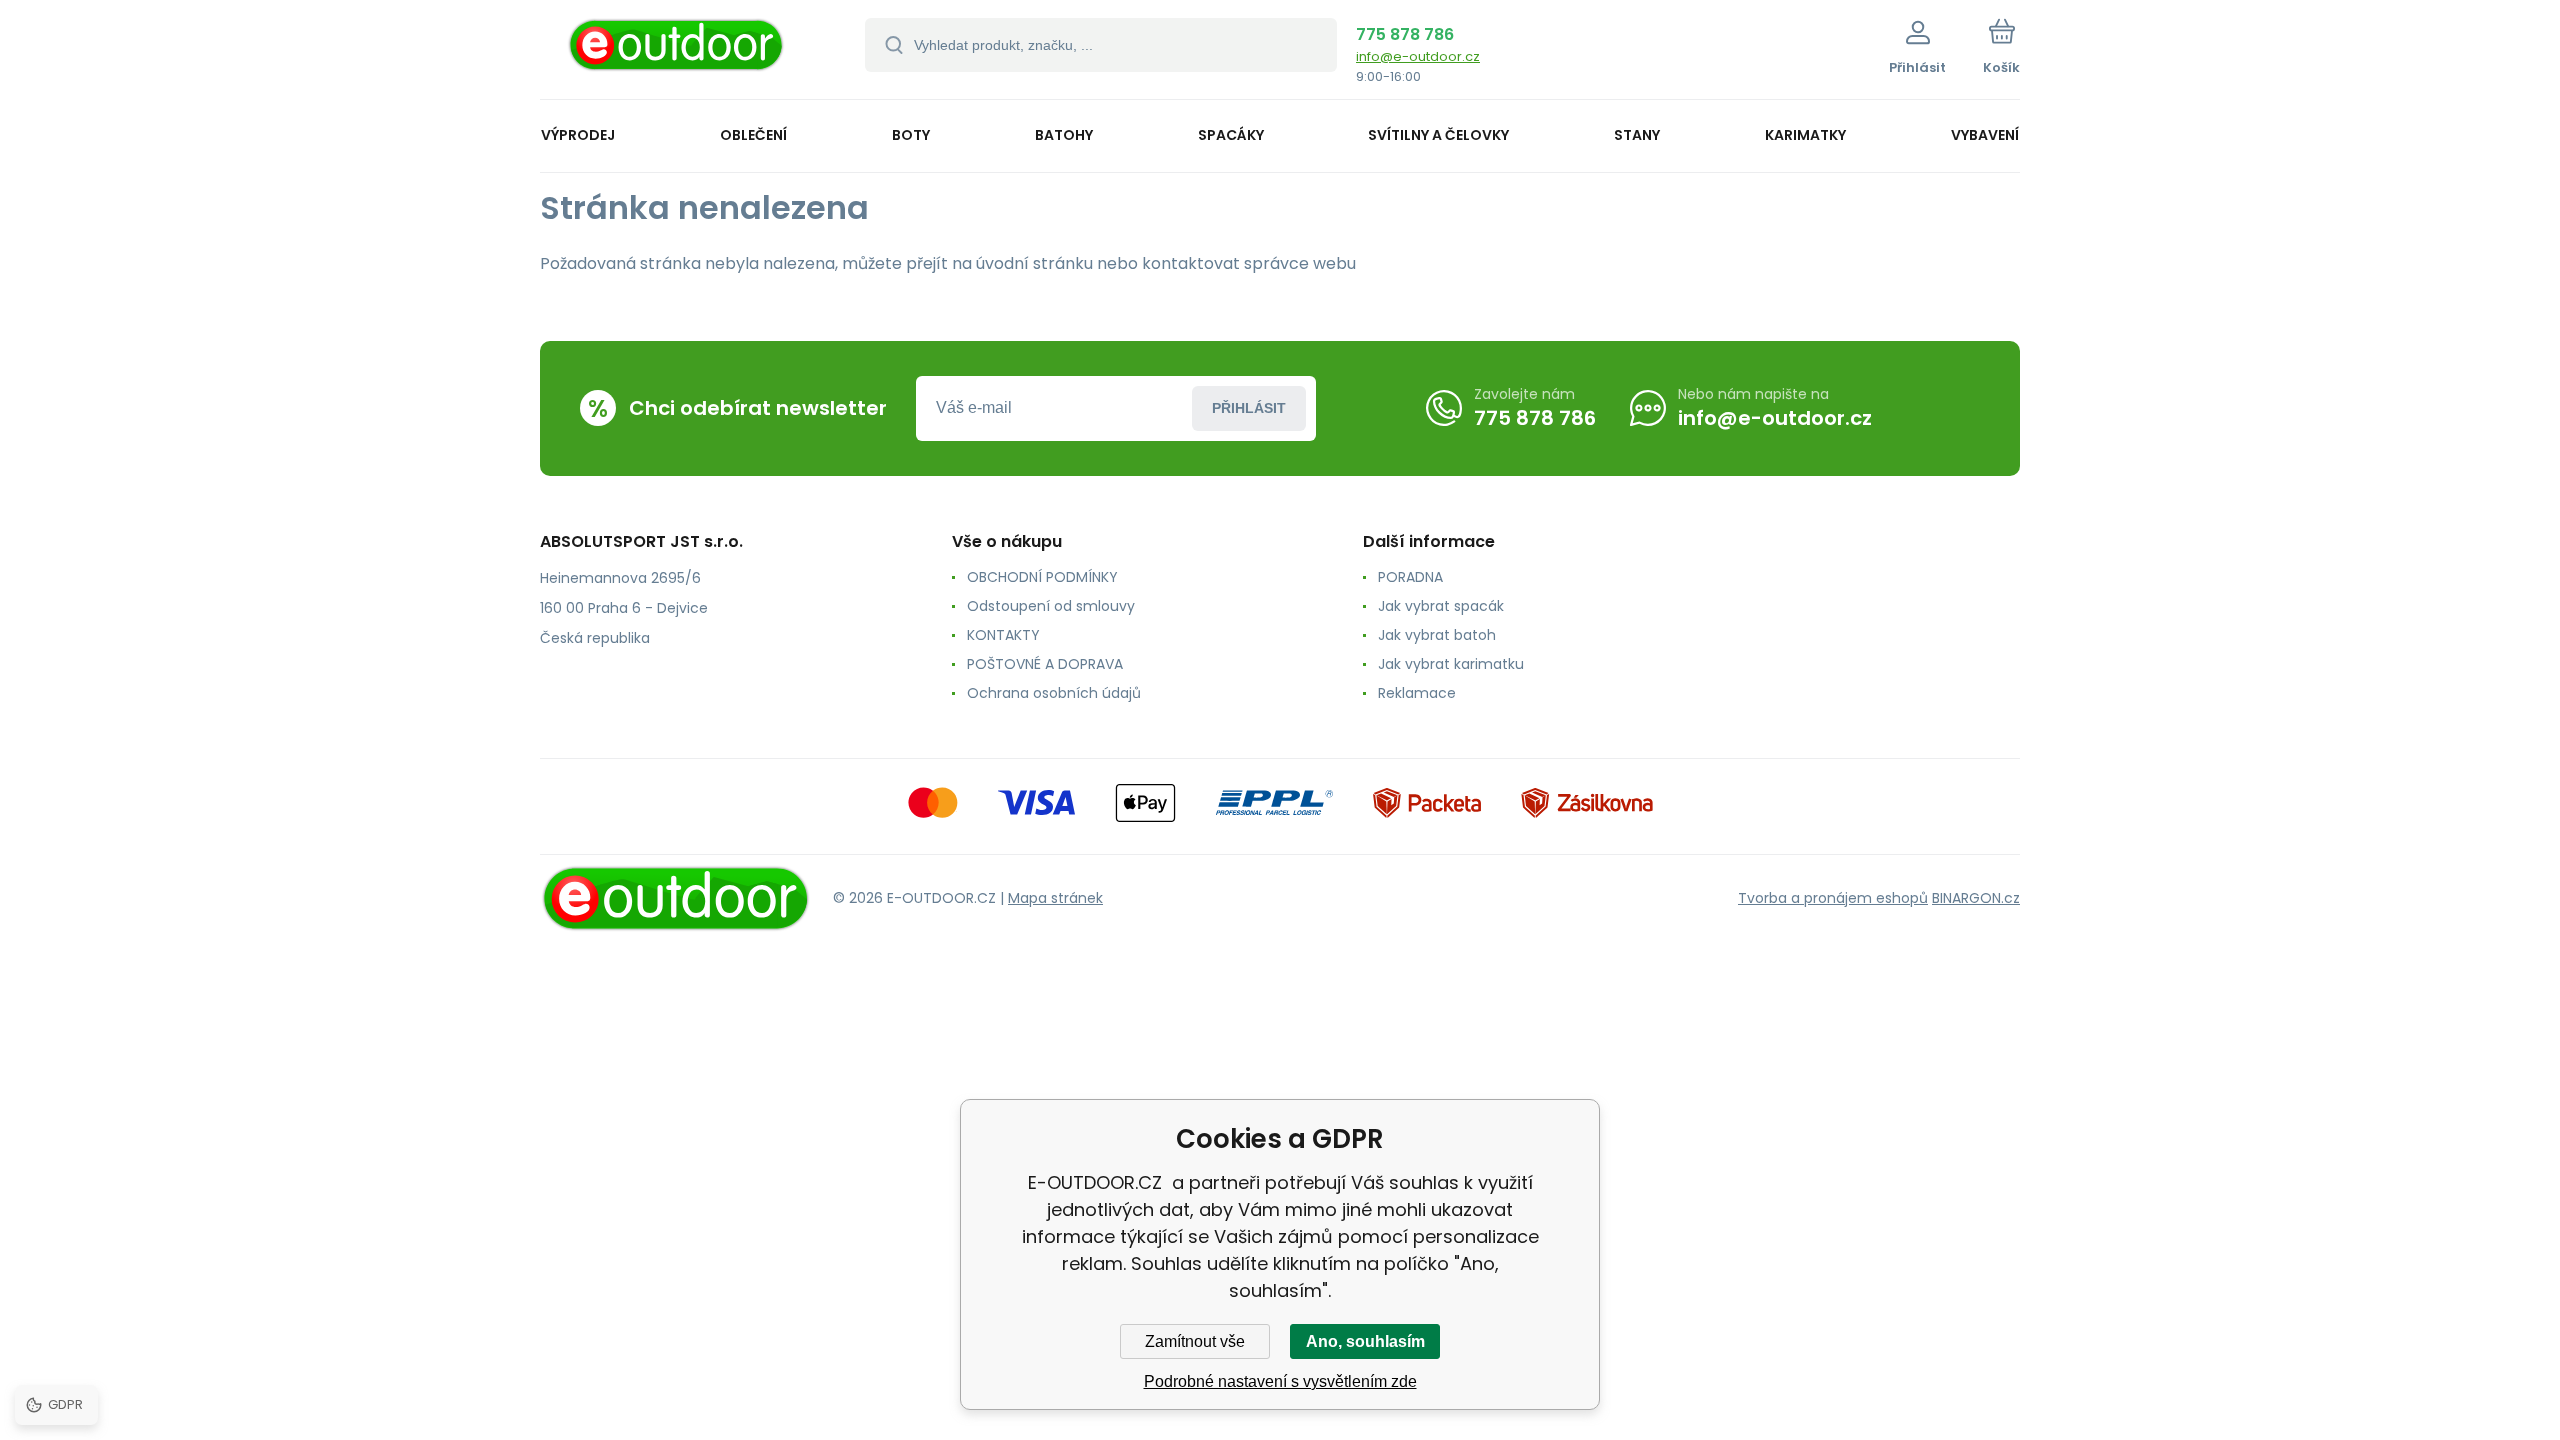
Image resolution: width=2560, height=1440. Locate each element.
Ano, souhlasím (1365, 1341)
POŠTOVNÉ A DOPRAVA (1045, 664)
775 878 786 (1405, 34)
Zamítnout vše (1195, 1341)
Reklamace (1417, 693)
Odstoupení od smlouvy (1051, 606)
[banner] (677, 52)
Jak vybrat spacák (1441, 606)
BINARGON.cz (1976, 898)
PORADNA (1410, 577)
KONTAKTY (1003, 635)
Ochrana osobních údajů (1054, 693)
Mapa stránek (1055, 898)
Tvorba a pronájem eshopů (1833, 898)
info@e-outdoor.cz (1418, 56)
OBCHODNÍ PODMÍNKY (1042, 577)
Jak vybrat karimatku (1451, 664)
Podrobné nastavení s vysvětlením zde (1280, 1381)
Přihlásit (1249, 408)
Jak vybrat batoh (1437, 635)
